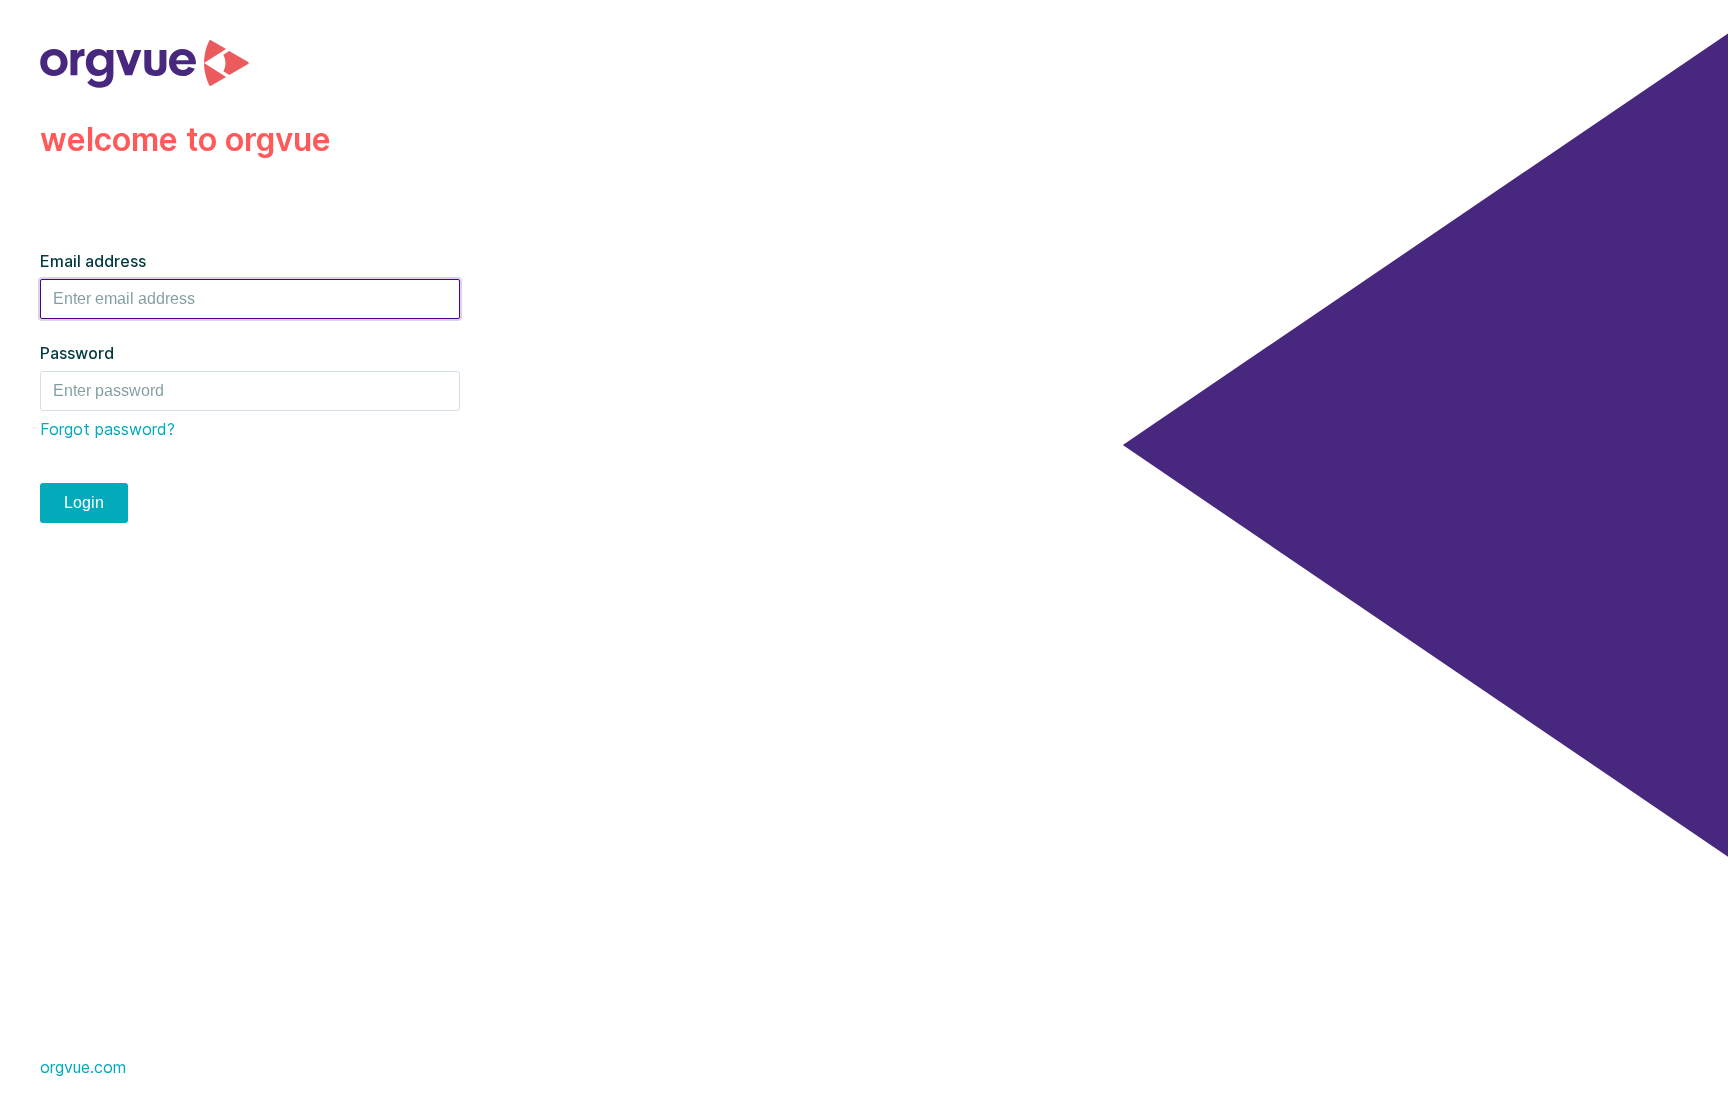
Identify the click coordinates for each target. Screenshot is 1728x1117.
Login (84, 502)
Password (77, 353)
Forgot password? (107, 429)
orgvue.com (83, 1067)
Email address (93, 261)
